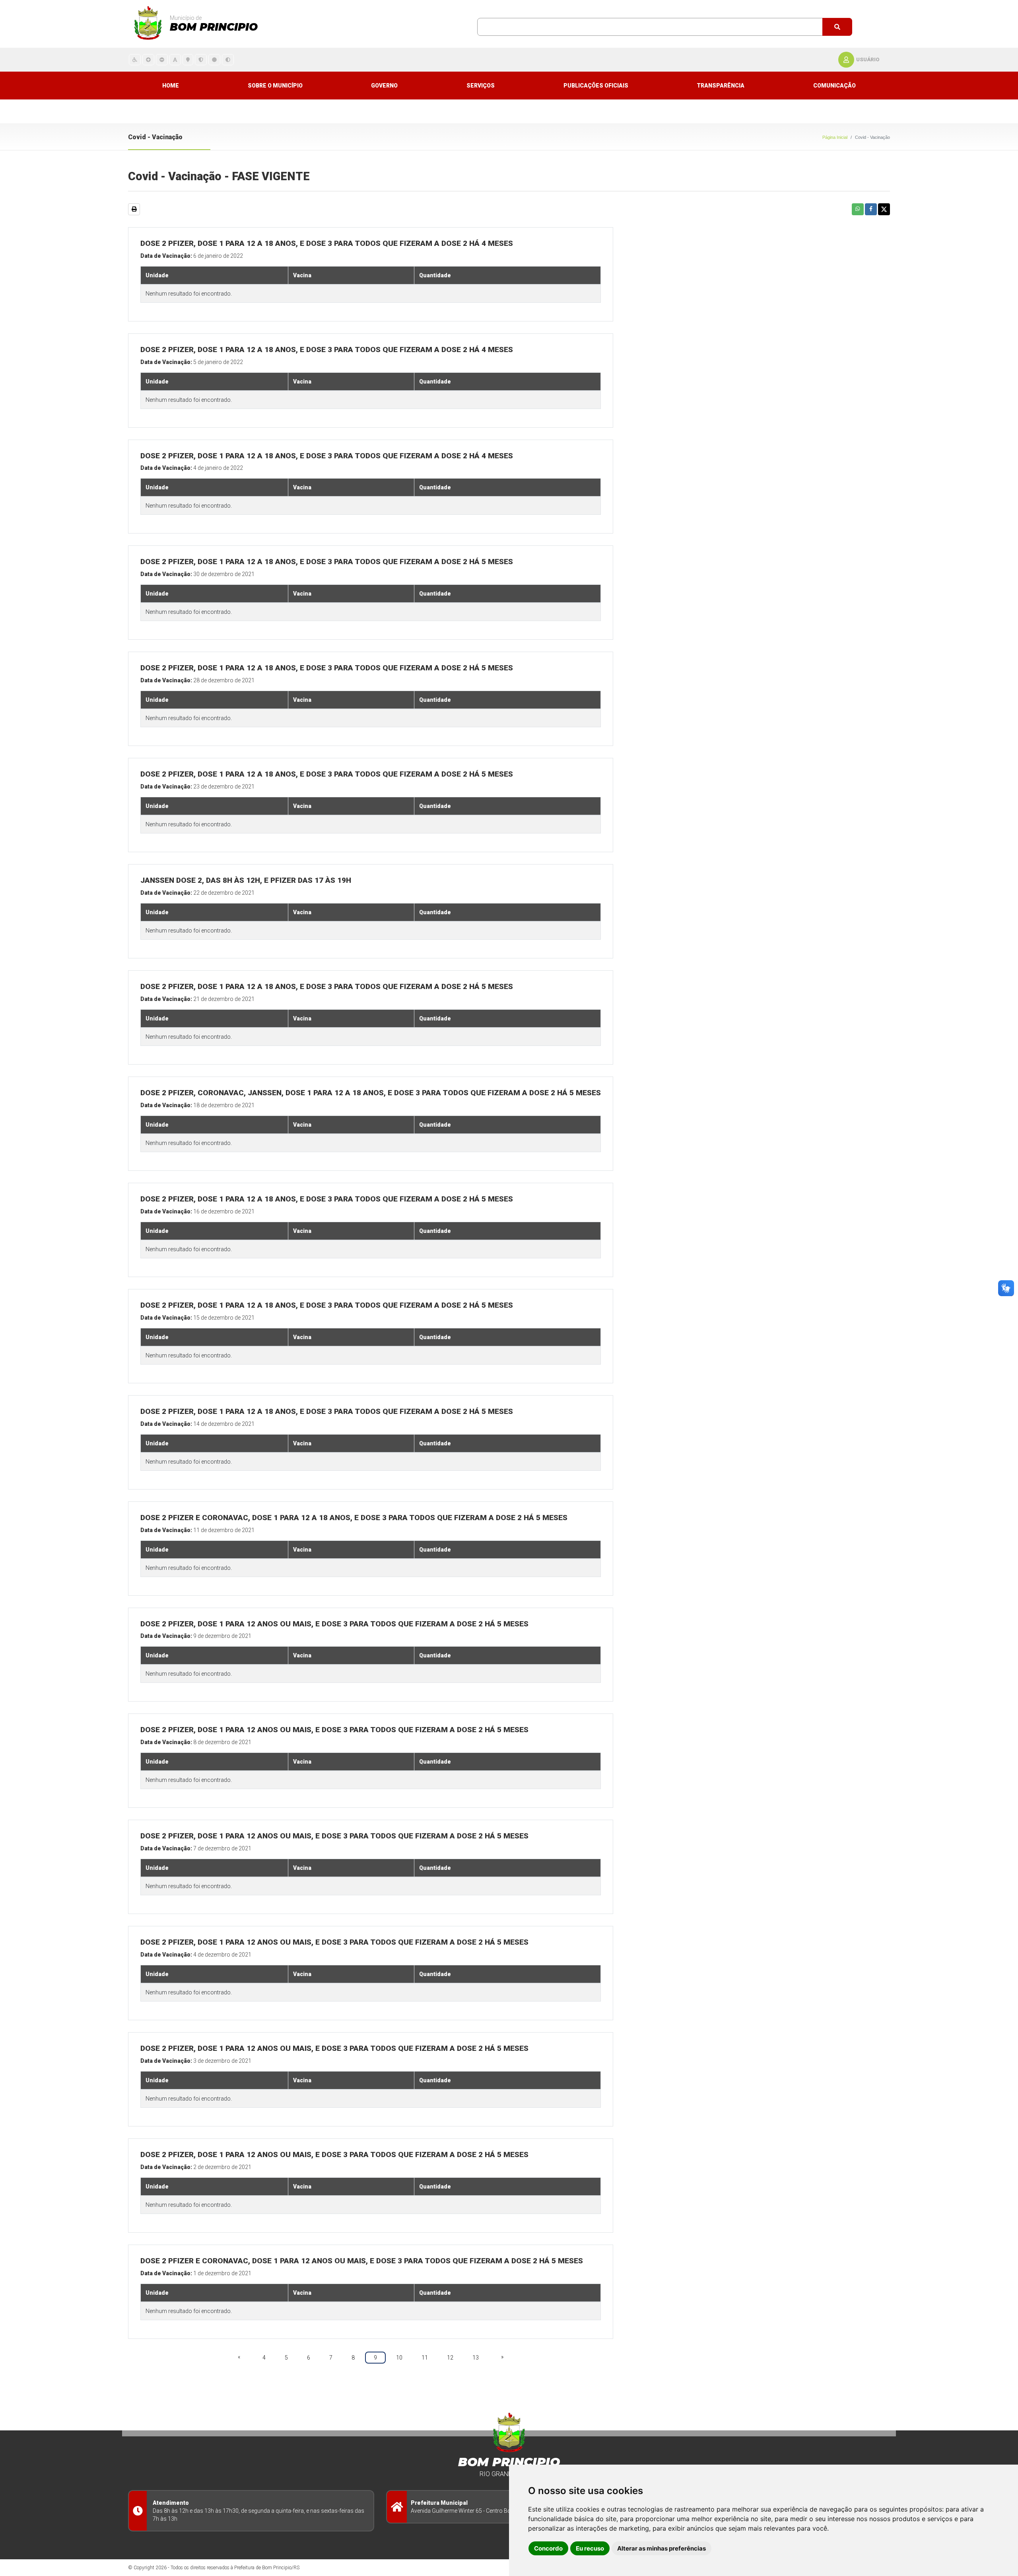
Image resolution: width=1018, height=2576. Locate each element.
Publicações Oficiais (596, 86)
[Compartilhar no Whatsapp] (858, 209)
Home (171, 86)
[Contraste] (228, 59)
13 (476, 2358)
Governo (384, 86)
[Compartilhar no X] (884, 209)
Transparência (721, 86)
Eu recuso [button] (590, 2548)
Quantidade (435, 275)
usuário (868, 59)
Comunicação (834, 86)
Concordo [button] (548, 2548)
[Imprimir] (134, 209)
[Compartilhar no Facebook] (871, 209)
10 (399, 2358)
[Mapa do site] (188, 59)
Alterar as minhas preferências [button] (662, 2548)
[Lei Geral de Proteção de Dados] (201, 59)
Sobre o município (275, 86)
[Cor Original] (214, 59)
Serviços (481, 86)
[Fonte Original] (175, 59)
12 (450, 2358)
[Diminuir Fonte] (162, 59)
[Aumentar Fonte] (148, 59)
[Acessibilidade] (135, 59)
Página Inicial (835, 137)
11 (425, 2358)
